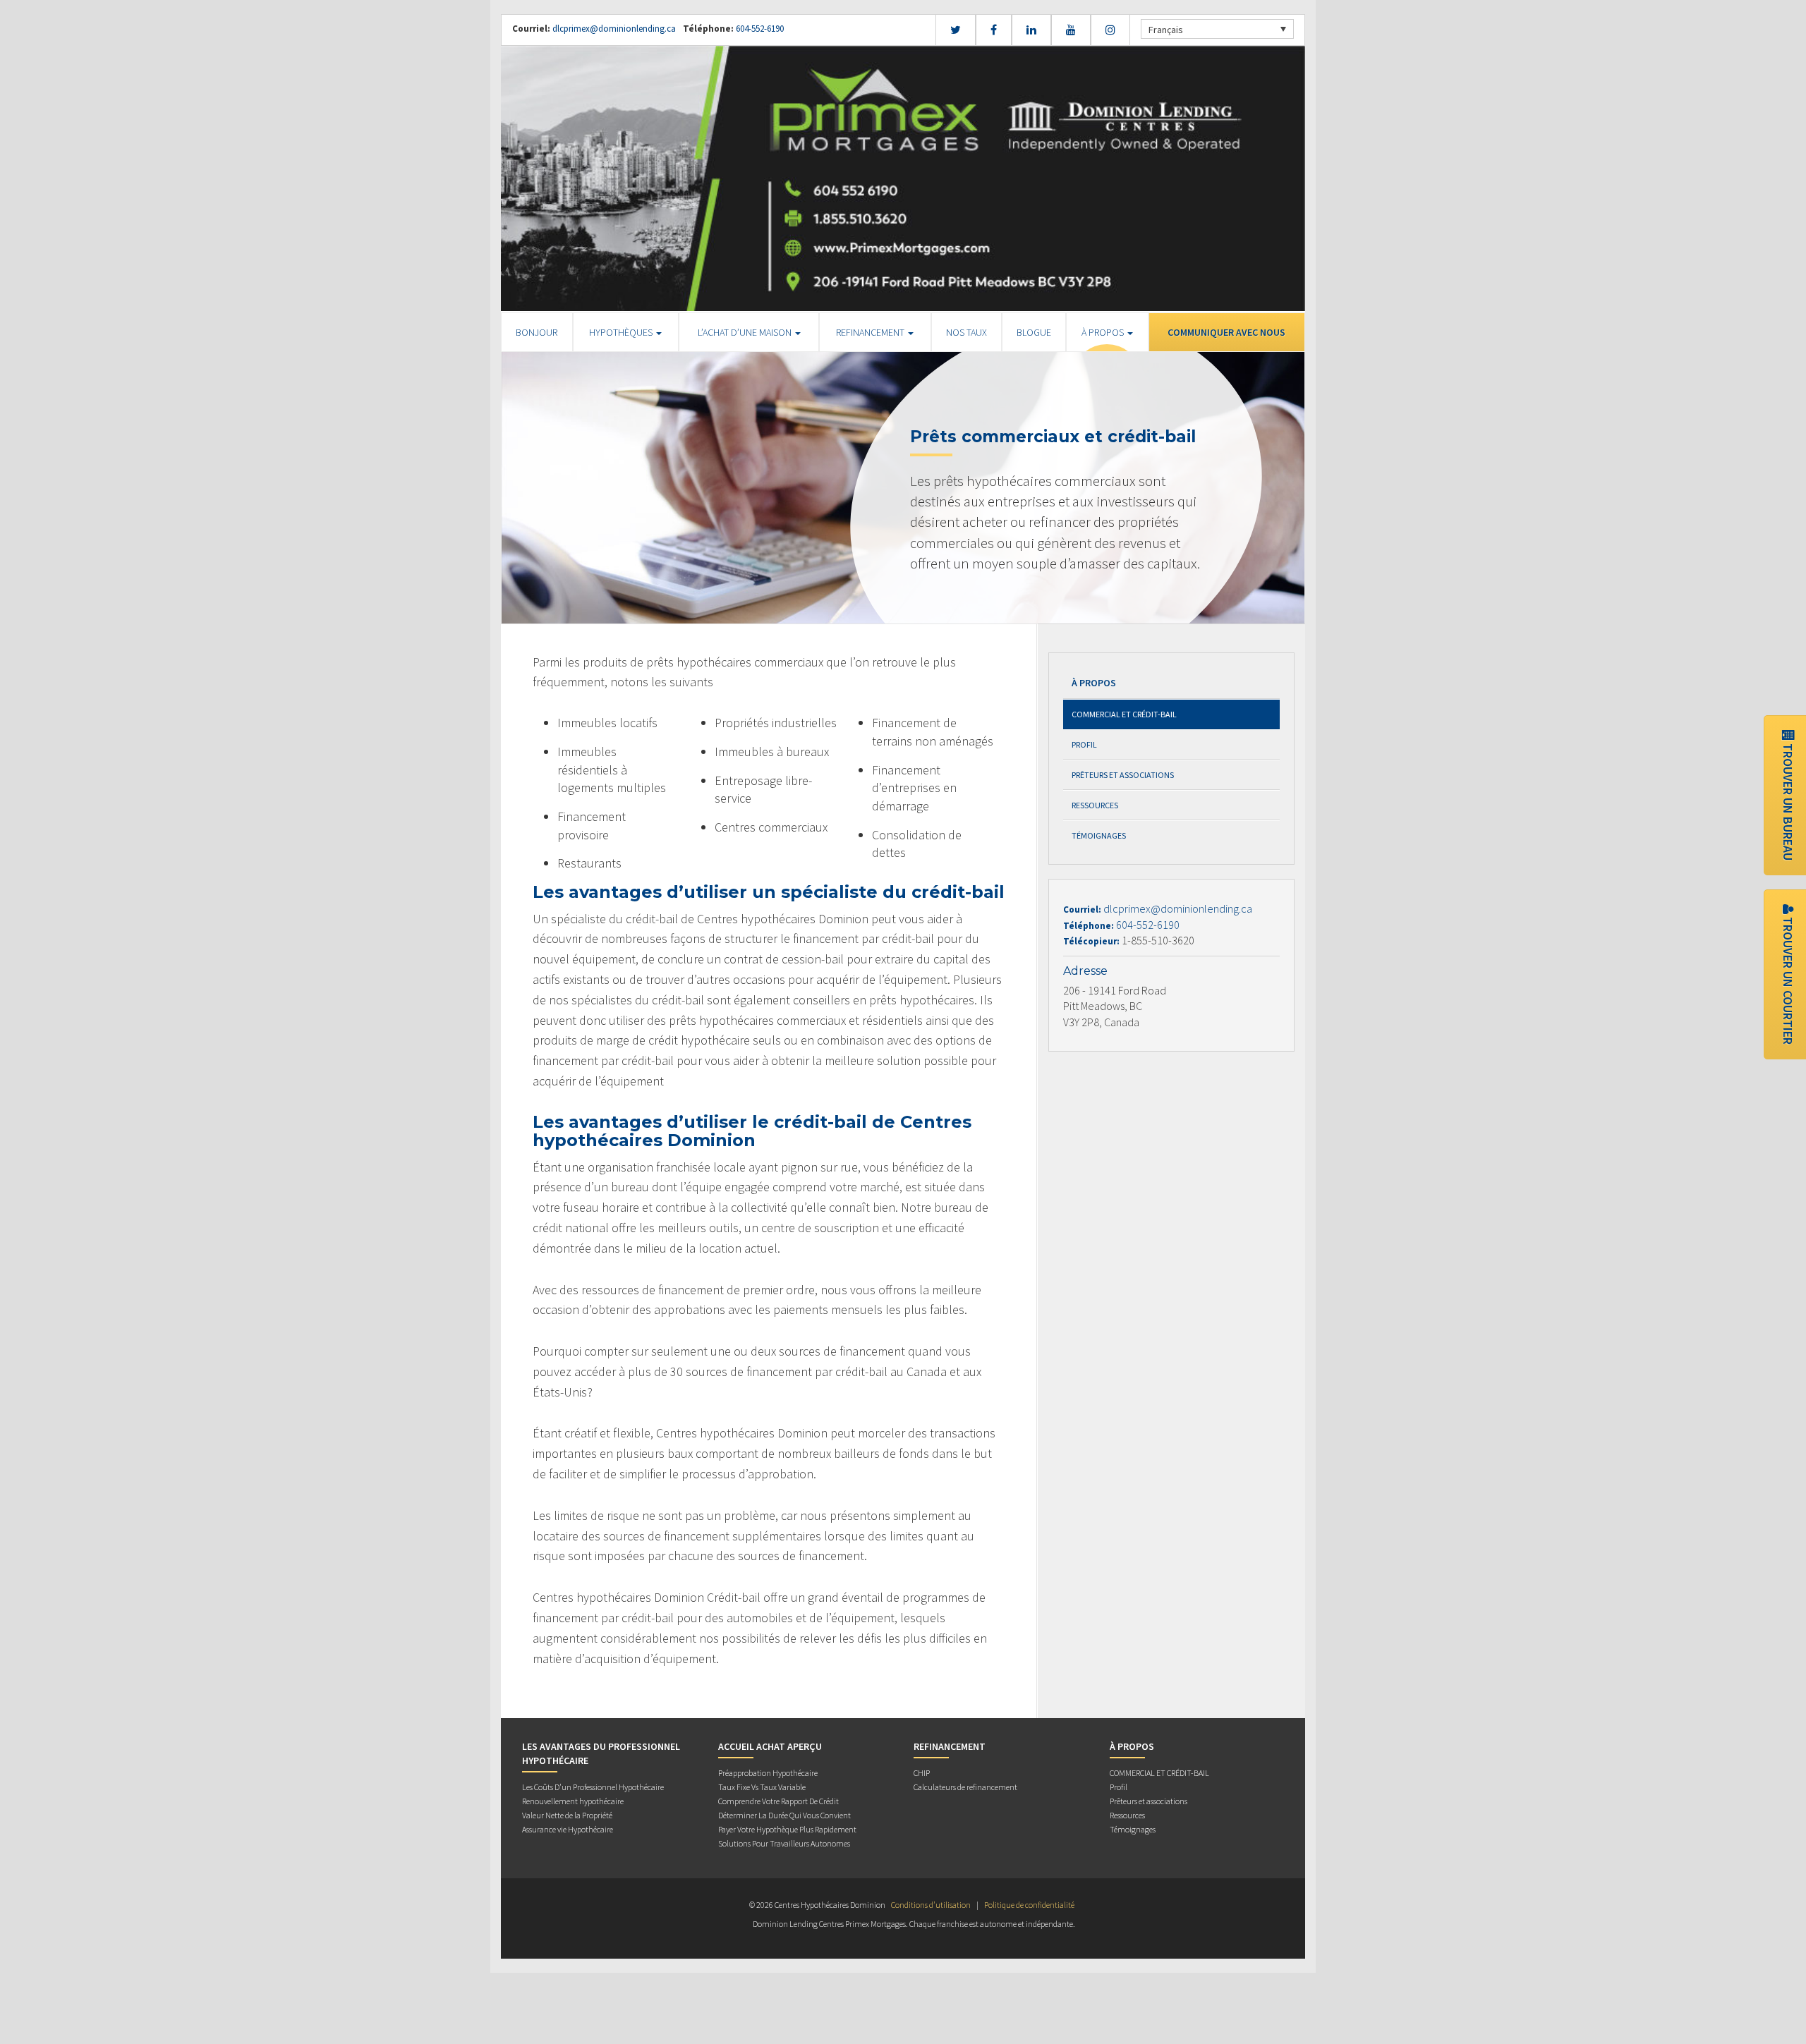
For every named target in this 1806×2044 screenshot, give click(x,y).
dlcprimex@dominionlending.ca (614, 29)
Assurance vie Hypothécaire (568, 1829)
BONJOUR (537, 332)
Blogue (1034, 332)
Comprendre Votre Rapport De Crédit (778, 1801)
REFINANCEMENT (871, 332)
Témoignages (1099, 835)
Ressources (1095, 805)
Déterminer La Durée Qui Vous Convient (784, 1815)
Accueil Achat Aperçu (770, 1746)
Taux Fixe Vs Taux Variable (762, 1787)
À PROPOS (1104, 332)
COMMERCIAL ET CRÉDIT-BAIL (1124, 714)
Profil (1084, 744)
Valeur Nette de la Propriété (567, 1815)
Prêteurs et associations (1123, 775)
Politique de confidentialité (1029, 1905)
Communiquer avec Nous (1226, 332)
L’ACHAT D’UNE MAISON (746, 332)
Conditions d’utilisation (931, 1905)
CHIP (922, 1773)
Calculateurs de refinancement (965, 1787)
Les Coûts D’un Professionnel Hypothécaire (593, 1787)
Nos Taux (966, 332)
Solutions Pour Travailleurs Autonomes (784, 1843)
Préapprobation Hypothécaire (768, 1773)
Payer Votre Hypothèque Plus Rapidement (787, 1829)
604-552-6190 (759, 29)
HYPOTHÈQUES (622, 332)
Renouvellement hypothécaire (573, 1801)
